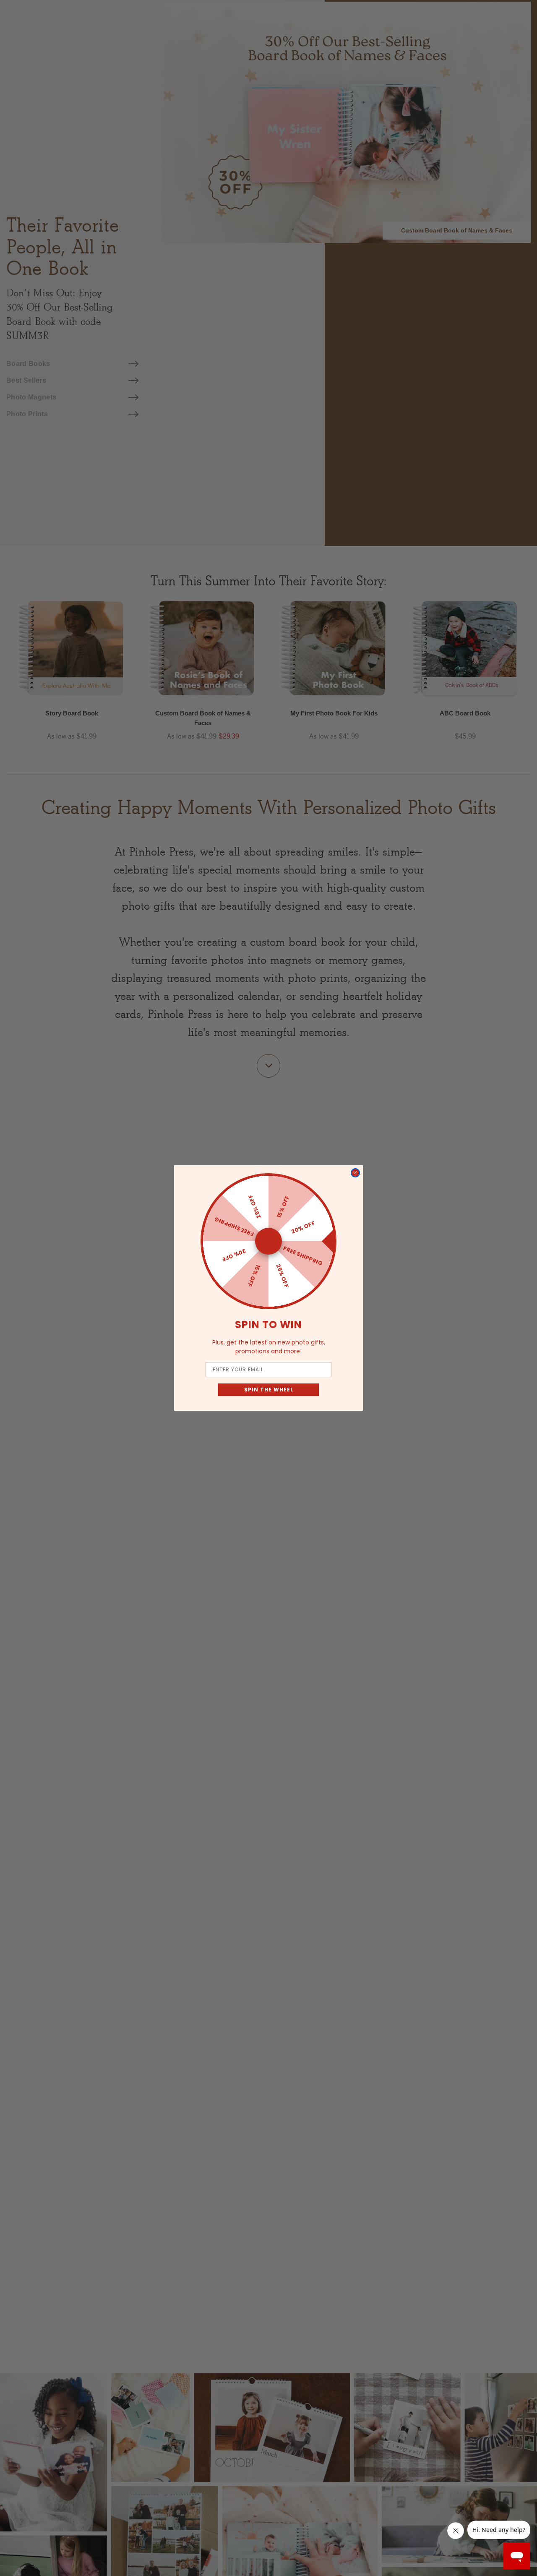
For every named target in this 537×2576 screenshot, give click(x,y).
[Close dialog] (355, 1173)
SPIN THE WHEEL (269, 1390)
